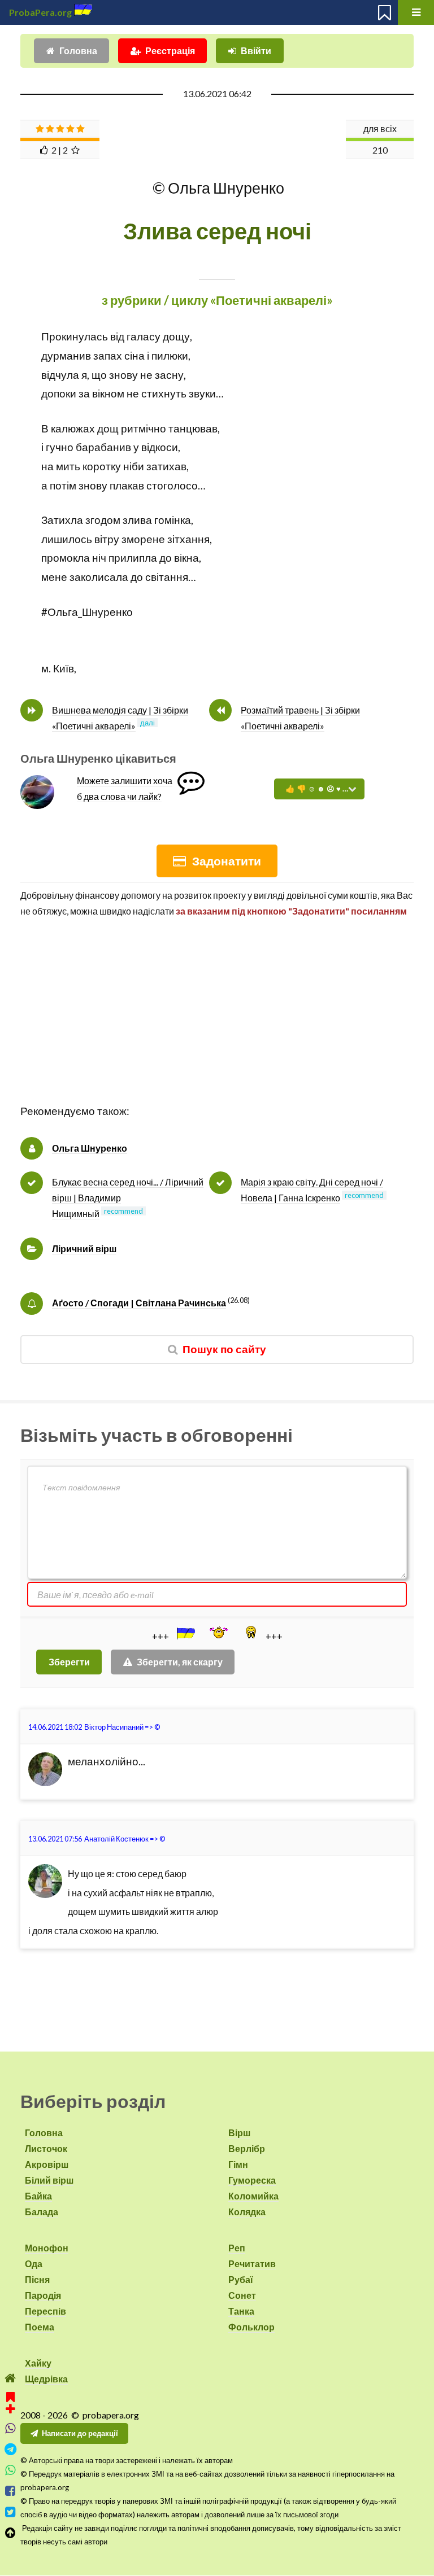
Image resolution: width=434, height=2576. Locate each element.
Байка (38, 2196)
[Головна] (10, 2378)
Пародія (43, 2295)
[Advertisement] (217, 1023)
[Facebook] (10, 2491)
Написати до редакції (80, 2433)
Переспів (45, 2311)
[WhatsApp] (10, 2470)
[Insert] (185, 1633)
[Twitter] (10, 2512)
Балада (42, 2212)
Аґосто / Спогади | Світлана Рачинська (139, 1303)
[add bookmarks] (10, 2401)
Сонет (242, 2295)
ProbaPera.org (40, 12)
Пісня (37, 2279)
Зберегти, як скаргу (180, 1662)
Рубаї (241, 2279)
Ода (34, 2264)
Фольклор (251, 2327)
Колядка (247, 2212)
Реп (237, 2248)
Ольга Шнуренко (90, 1148)
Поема (40, 2327)
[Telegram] (10, 2449)
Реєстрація (170, 51)
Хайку (38, 2363)
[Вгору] (10, 2533)
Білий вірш (49, 2180)
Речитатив (252, 2264)
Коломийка (253, 2196)
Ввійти (256, 51)
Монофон (47, 2248)
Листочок (46, 2148)
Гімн (238, 2164)
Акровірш (47, 2164)
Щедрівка (46, 2379)
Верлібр (247, 2148)
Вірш (239, 2133)
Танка (241, 2311)
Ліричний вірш (84, 1248)
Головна (78, 51)
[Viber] (10, 2428)
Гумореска (252, 2180)
